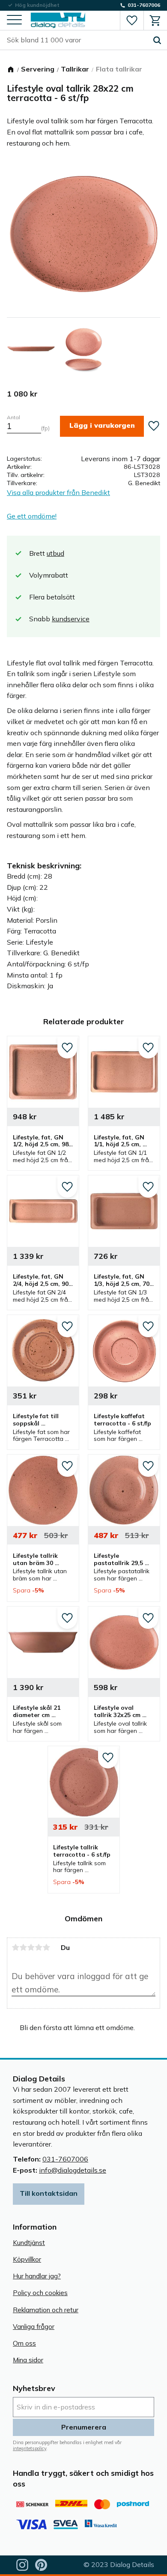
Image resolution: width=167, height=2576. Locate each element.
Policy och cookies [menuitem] (40, 2293)
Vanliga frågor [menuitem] (34, 2327)
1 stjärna (15, 1947)
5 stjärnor (46, 1947)
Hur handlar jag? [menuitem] (37, 2276)
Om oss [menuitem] (24, 2343)
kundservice (71, 619)
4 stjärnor (39, 1947)
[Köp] (102, 426)
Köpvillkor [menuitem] (27, 2259)
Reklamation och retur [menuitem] (46, 2310)
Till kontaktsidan (49, 2193)
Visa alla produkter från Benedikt (58, 492)
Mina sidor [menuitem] (28, 2360)
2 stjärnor (23, 1947)
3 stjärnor (31, 1947)
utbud (55, 553)
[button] (14, 20)
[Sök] (157, 40)
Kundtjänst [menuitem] (29, 2243)
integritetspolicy (30, 2448)
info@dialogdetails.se (73, 2170)
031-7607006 (65, 2159)
